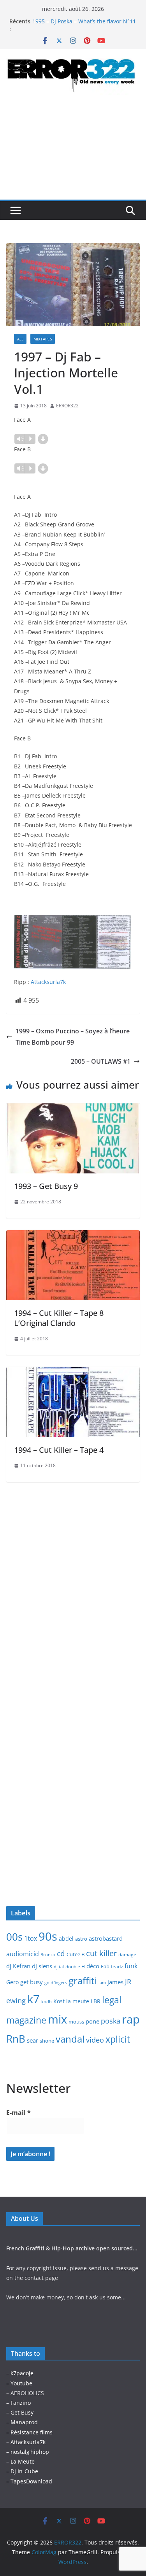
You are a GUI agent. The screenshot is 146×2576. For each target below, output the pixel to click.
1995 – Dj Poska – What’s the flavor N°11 (84, 21)
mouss (76, 2022)
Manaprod (24, 2422)
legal (112, 2000)
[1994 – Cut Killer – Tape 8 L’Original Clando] (73, 1236)
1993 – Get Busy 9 (46, 1186)
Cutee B (76, 1954)
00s (14, 1937)
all (20, 339)
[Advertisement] (73, 154)
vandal (70, 2039)
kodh (47, 2002)
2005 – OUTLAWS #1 (101, 1061)
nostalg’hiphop (29, 2452)
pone (92, 2021)
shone (47, 2041)
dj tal (59, 1967)
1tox (31, 1938)
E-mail (18, 2113)
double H (75, 1967)
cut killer (101, 1953)
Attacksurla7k (48, 982)
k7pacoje (22, 2373)
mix (57, 2019)
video (95, 2040)
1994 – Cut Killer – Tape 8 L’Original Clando (59, 1318)
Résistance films (32, 2432)
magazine (26, 2020)
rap (131, 2019)
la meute (78, 2001)
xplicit (118, 2039)
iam (102, 1983)
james (115, 1982)
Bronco (48, 1955)
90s (48, 1936)
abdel (66, 1939)
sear (33, 2040)
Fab (105, 1966)
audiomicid (23, 1954)
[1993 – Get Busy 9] (73, 1109)
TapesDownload (31, 2481)
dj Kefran (18, 1966)
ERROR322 (67, 406)
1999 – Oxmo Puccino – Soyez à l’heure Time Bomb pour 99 (73, 1037)
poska (111, 2021)
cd (61, 1953)
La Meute (23, 2461)
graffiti (83, 1981)
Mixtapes (43, 339)
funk (131, 1966)
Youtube (21, 2383)
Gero (12, 1982)
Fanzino (21, 2403)
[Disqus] (73, 1580)
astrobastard (106, 1938)
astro (81, 1939)
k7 (33, 1999)
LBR (96, 2001)
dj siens (42, 1966)
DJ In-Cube (24, 2471)
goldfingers (56, 1983)
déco (93, 1966)
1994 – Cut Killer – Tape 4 (59, 1450)
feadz (117, 1967)
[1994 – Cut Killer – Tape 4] (73, 1373)
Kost (59, 2001)
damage (127, 1954)
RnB (16, 2039)
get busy (32, 1982)
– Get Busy (20, 2412)
